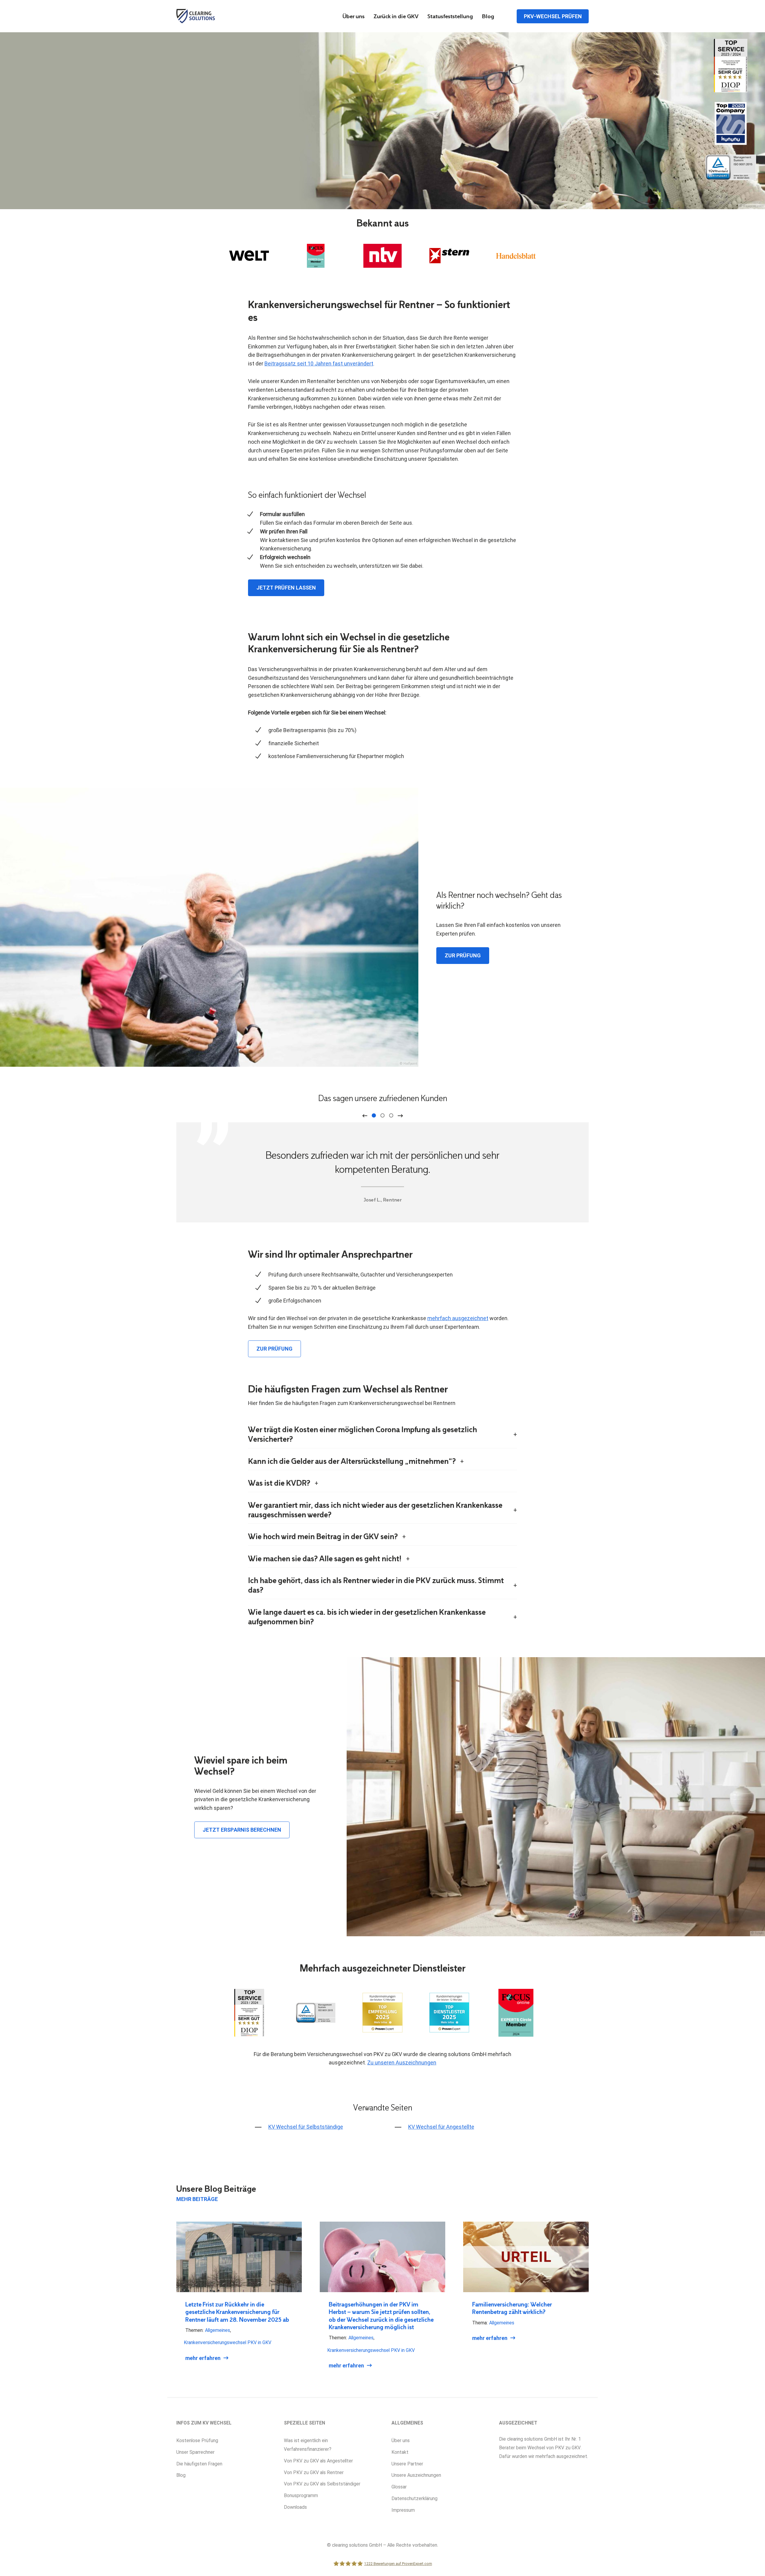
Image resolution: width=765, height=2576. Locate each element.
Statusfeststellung (450, 17)
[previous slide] (365, 1116)
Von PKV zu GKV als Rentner (314, 2472)
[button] (13, 2563)
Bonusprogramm (301, 2495)
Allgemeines (218, 2330)
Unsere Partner (407, 2464)
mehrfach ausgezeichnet (458, 1318)
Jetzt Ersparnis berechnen (242, 1830)
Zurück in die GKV (396, 17)
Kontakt (400, 2452)
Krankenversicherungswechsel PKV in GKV (228, 2342)
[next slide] (400, 1116)
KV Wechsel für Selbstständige (306, 2127)
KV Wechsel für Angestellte (441, 2127)
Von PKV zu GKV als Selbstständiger (322, 2484)
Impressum (403, 2510)
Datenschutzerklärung (414, 2498)
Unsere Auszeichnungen (416, 2475)
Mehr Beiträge (197, 2199)
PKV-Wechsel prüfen (553, 16)
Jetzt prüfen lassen (286, 588)
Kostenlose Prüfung (197, 2440)
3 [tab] (391, 1115)
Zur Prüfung (463, 955)
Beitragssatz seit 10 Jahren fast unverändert (319, 363)
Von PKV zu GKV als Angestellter (318, 2461)
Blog (488, 17)
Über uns (354, 17)
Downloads (295, 2507)
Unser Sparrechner (195, 2452)
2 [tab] (382, 1115)
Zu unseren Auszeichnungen (402, 2063)
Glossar (399, 2487)
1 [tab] (374, 1115)
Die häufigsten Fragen (199, 2464)
